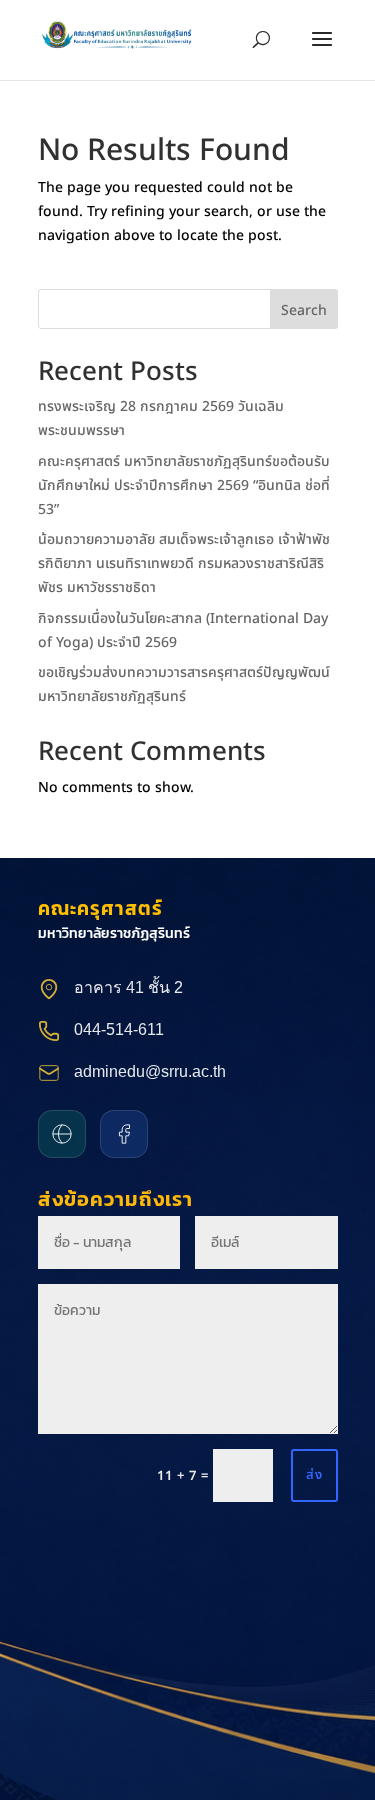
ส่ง (314, 1475)
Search (304, 310)
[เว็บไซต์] (62, 1134)
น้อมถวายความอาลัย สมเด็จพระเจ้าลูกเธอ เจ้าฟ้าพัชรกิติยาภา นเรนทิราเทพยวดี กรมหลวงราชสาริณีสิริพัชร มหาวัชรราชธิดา (184, 563)
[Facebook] (124, 1134)
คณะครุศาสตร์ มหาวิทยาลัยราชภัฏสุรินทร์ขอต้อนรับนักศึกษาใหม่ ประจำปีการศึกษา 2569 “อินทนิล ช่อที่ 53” (184, 485)
